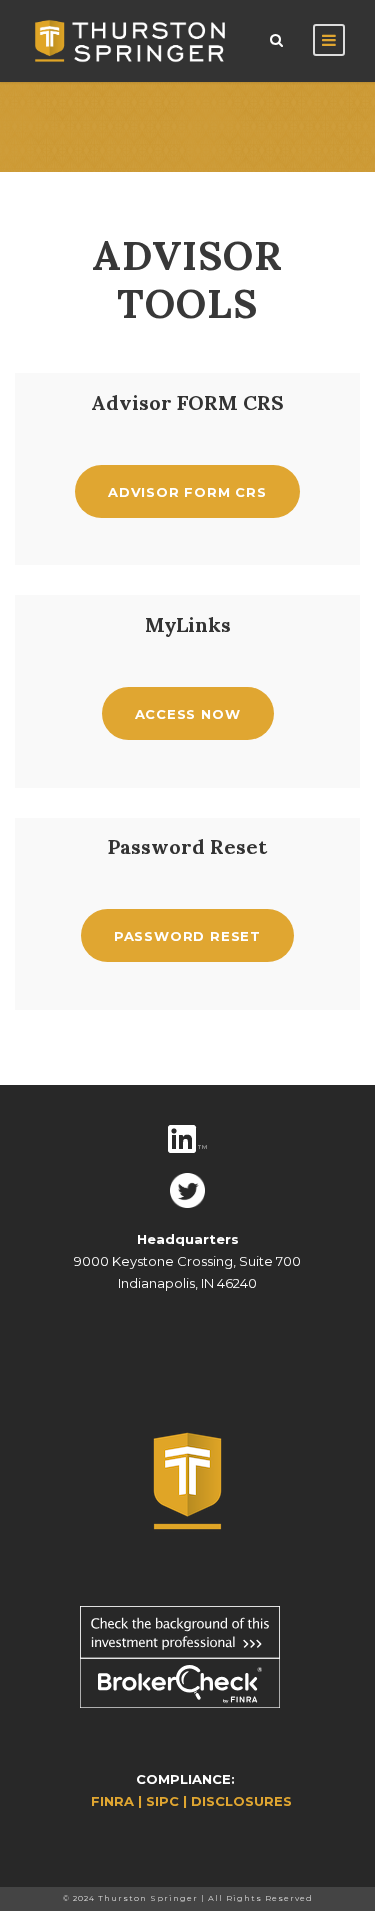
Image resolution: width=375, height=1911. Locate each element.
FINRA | (118, 1801)
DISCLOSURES (241, 1801)
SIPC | (168, 1801)
